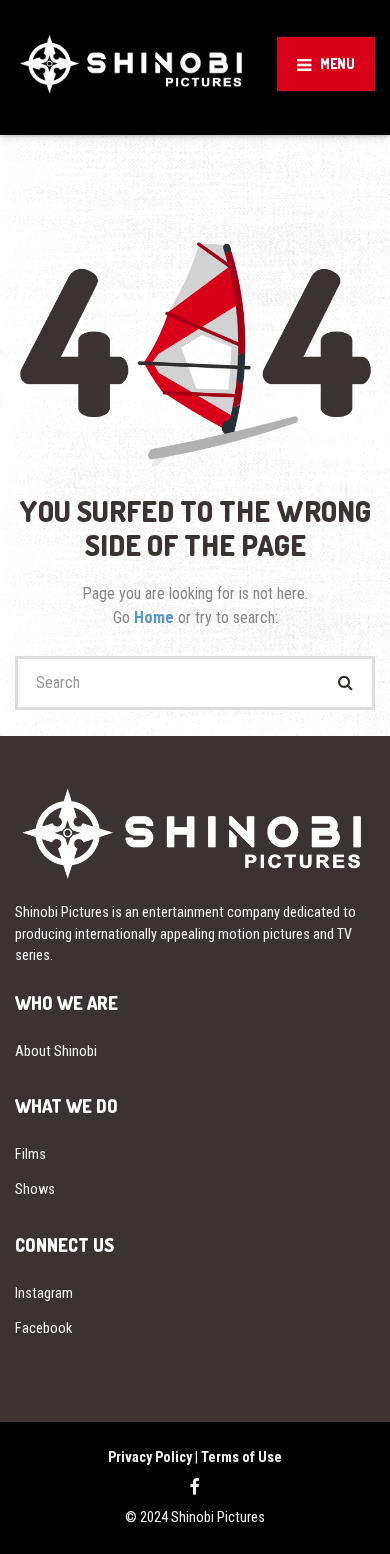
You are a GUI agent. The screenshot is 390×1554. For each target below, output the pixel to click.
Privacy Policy (150, 1457)
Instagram (44, 1293)
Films (30, 1154)
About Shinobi (56, 1051)
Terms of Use (241, 1457)
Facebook (43, 1328)
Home (156, 617)
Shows (35, 1189)
